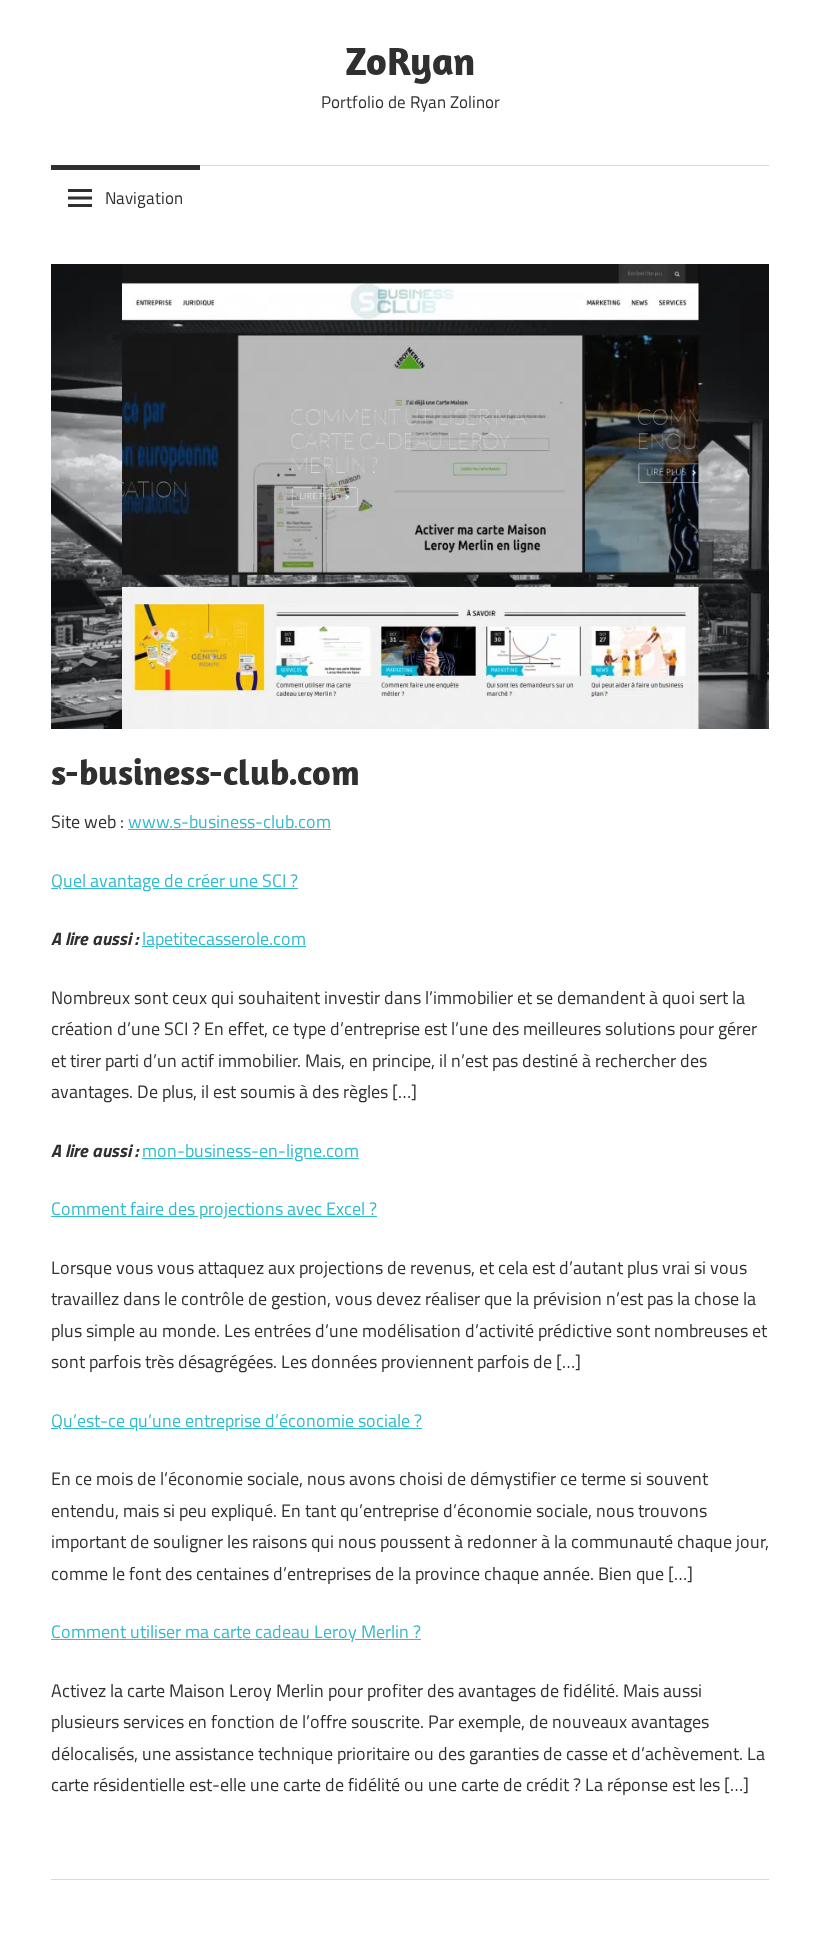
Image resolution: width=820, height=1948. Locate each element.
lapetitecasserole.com (224, 938)
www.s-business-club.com (229, 821)
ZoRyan (410, 60)
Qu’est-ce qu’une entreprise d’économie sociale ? (236, 1420)
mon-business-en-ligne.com (250, 1150)
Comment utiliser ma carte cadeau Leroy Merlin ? (236, 1631)
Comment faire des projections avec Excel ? (214, 1208)
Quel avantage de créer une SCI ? (174, 880)
